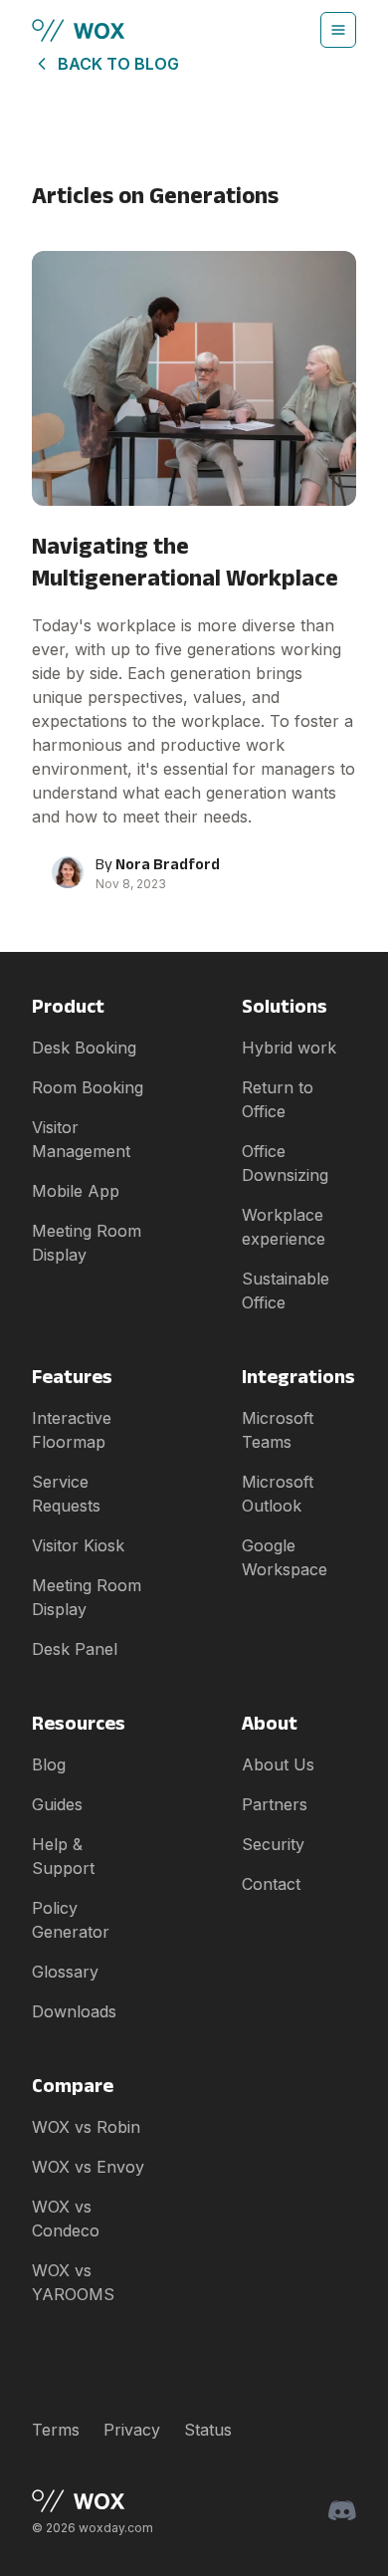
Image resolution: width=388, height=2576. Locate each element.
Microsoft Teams (278, 1430)
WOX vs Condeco (66, 2219)
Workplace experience (284, 1227)
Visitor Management (81, 1139)
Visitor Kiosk (78, 1545)
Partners (275, 1804)
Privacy (132, 2430)
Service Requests (66, 1494)
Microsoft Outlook (278, 1494)
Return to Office (278, 1099)
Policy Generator (71, 1920)
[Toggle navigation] (338, 30)
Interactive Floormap (72, 1430)
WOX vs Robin (86, 2127)
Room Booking (88, 1087)
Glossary (65, 1972)
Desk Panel (75, 1649)
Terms (56, 2430)
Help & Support (63, 1856)
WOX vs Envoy (88, 2167)
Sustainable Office (286, 1290)
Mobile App (76, 1191)
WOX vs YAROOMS (73, 2282)
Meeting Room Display (87, 1243)
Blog (49, 1764)
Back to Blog (118, 64)
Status (208, 2430)
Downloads (74, 2011)
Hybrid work (289, 1048)
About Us (278, 1764)
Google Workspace (285, 1557)
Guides (57, 1804)
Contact (271, 1884)
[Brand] (93, 2501)
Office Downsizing (285, 1163)
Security (273, 1844)
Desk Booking (84, 1048)
